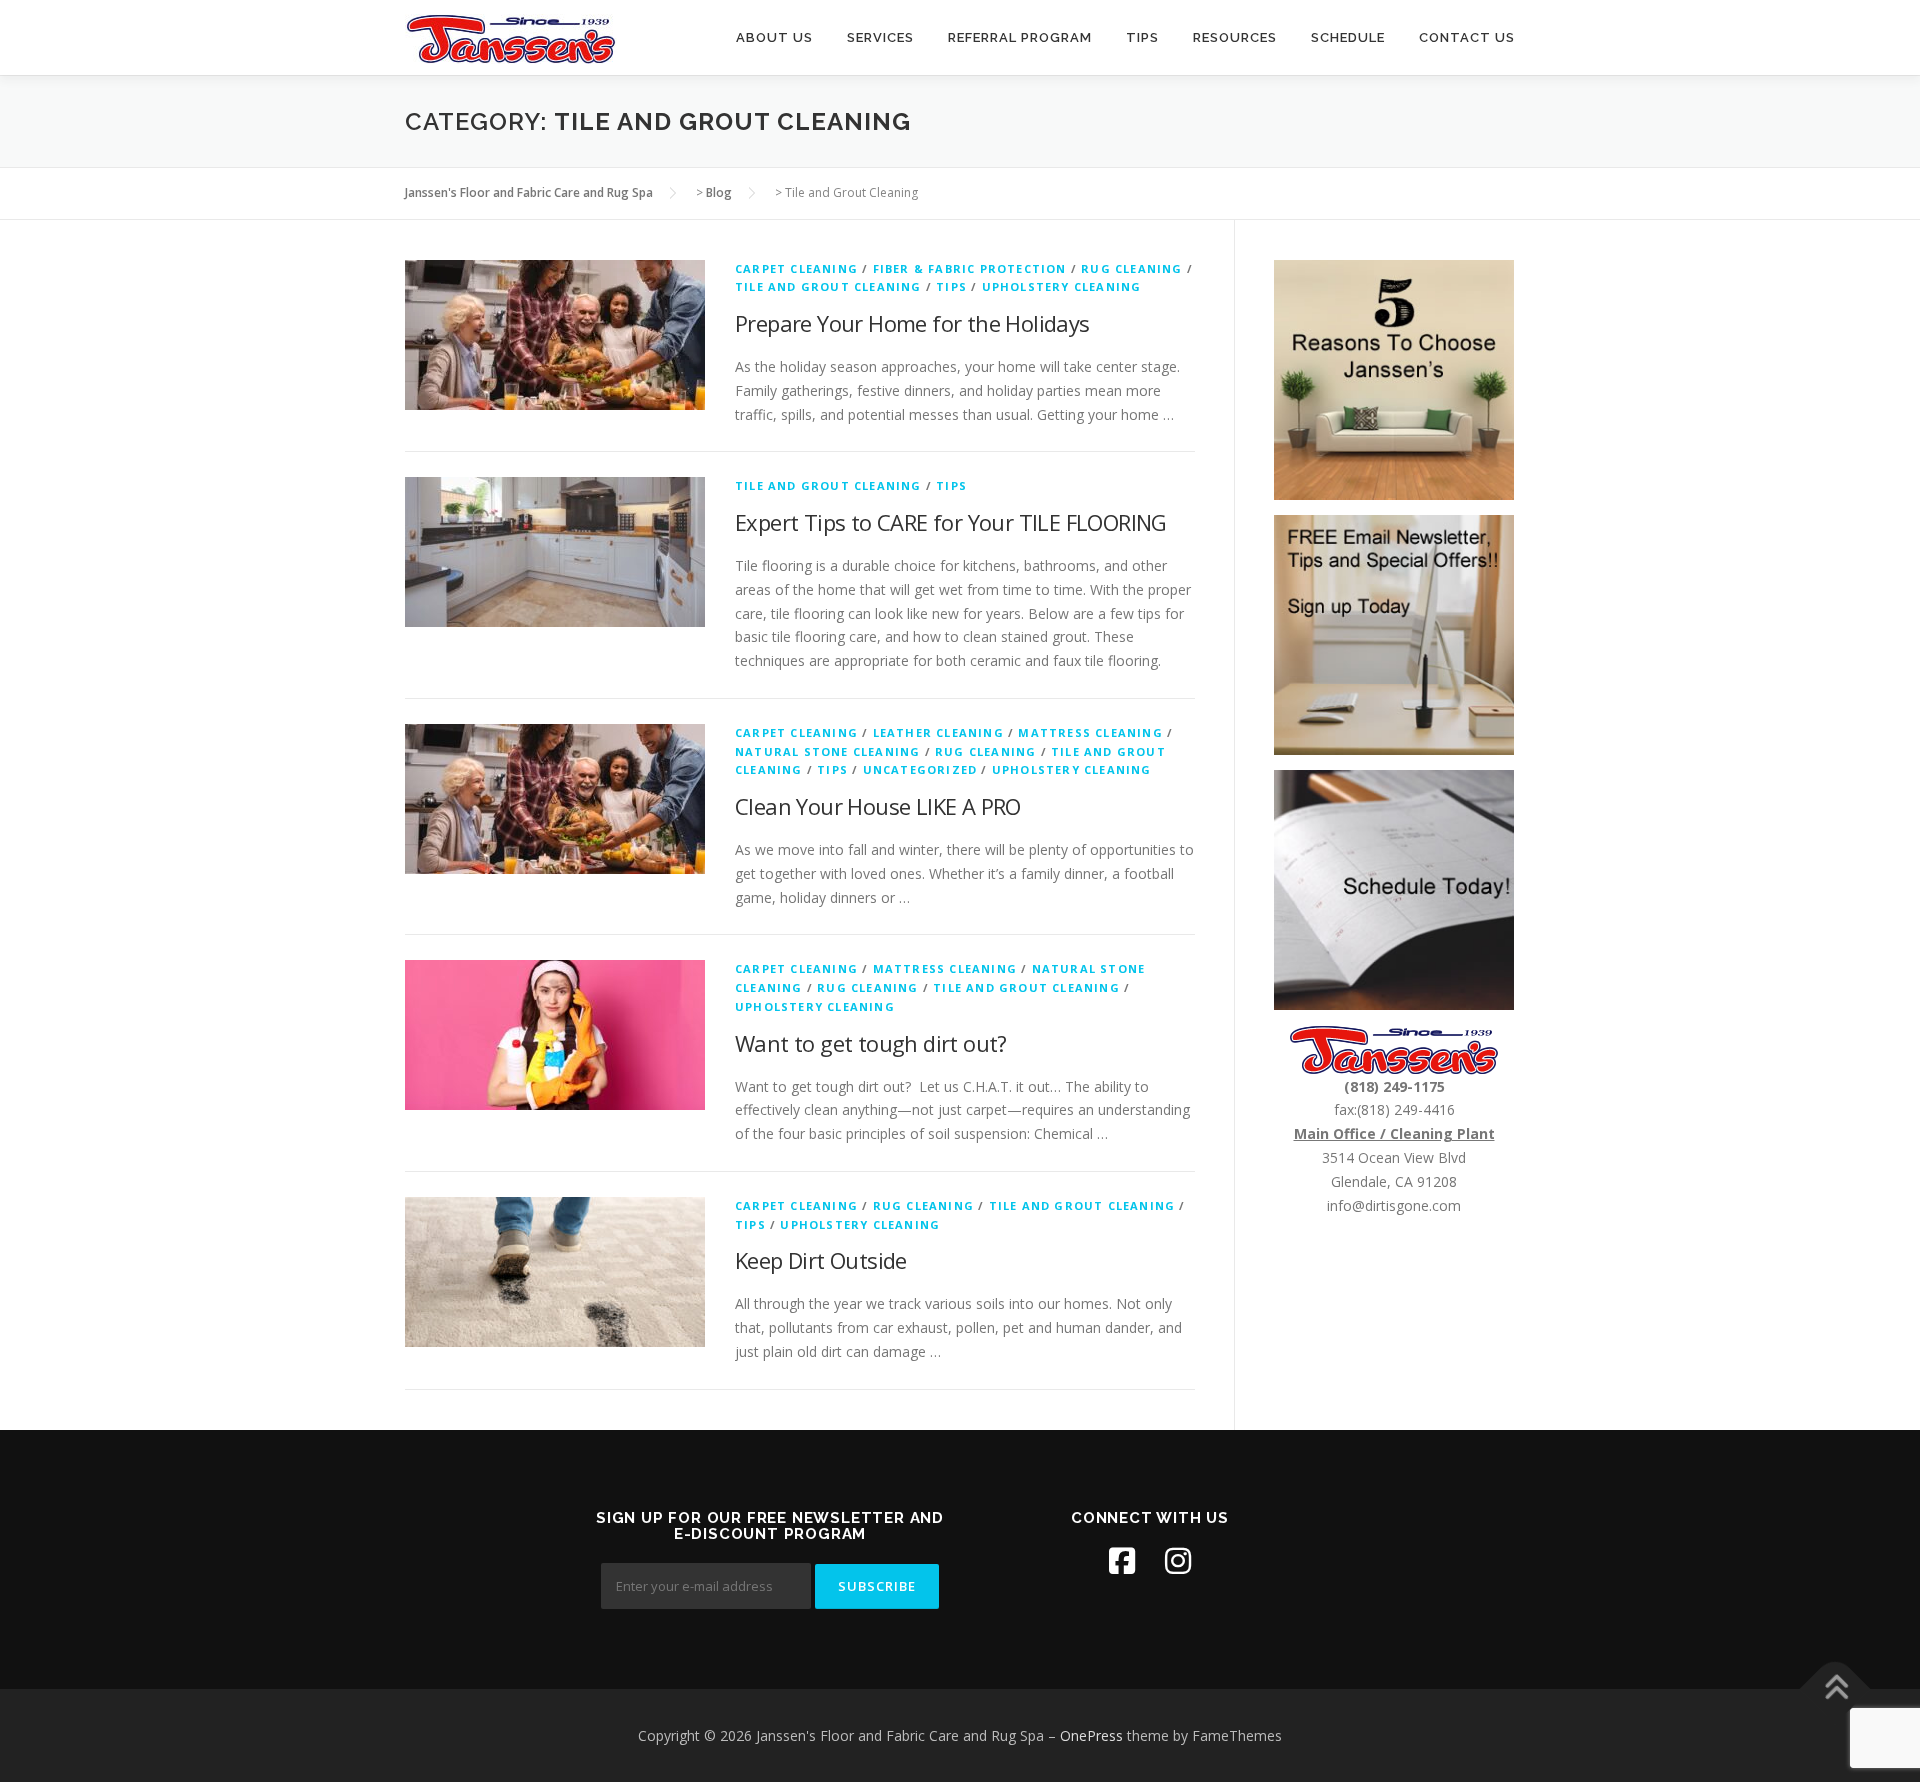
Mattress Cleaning (1090, 732)
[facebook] (1122, 1561)
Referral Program (1020, 37)
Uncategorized (920, 769)
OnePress (1091, 1735)
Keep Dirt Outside (821, 1260)
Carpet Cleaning (796, 268)
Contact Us (1467, 37)
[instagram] (1178, 1561)
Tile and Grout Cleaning (828, 286)
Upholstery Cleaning (1062, 286)
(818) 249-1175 (1394, 1086)
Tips (1142, 37)
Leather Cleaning (938, 732)
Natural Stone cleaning (827, 751)
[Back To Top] (1835, 1688)
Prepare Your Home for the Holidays (912, 323)
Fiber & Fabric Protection (970, 268)
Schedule (1348, 37)
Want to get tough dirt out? (871, 1043)
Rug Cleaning (1131, 268)
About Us (774, 37)
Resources (1235, 37)
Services (880, 37)
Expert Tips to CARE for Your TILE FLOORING (951, 522)
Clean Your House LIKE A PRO (878, 806)
